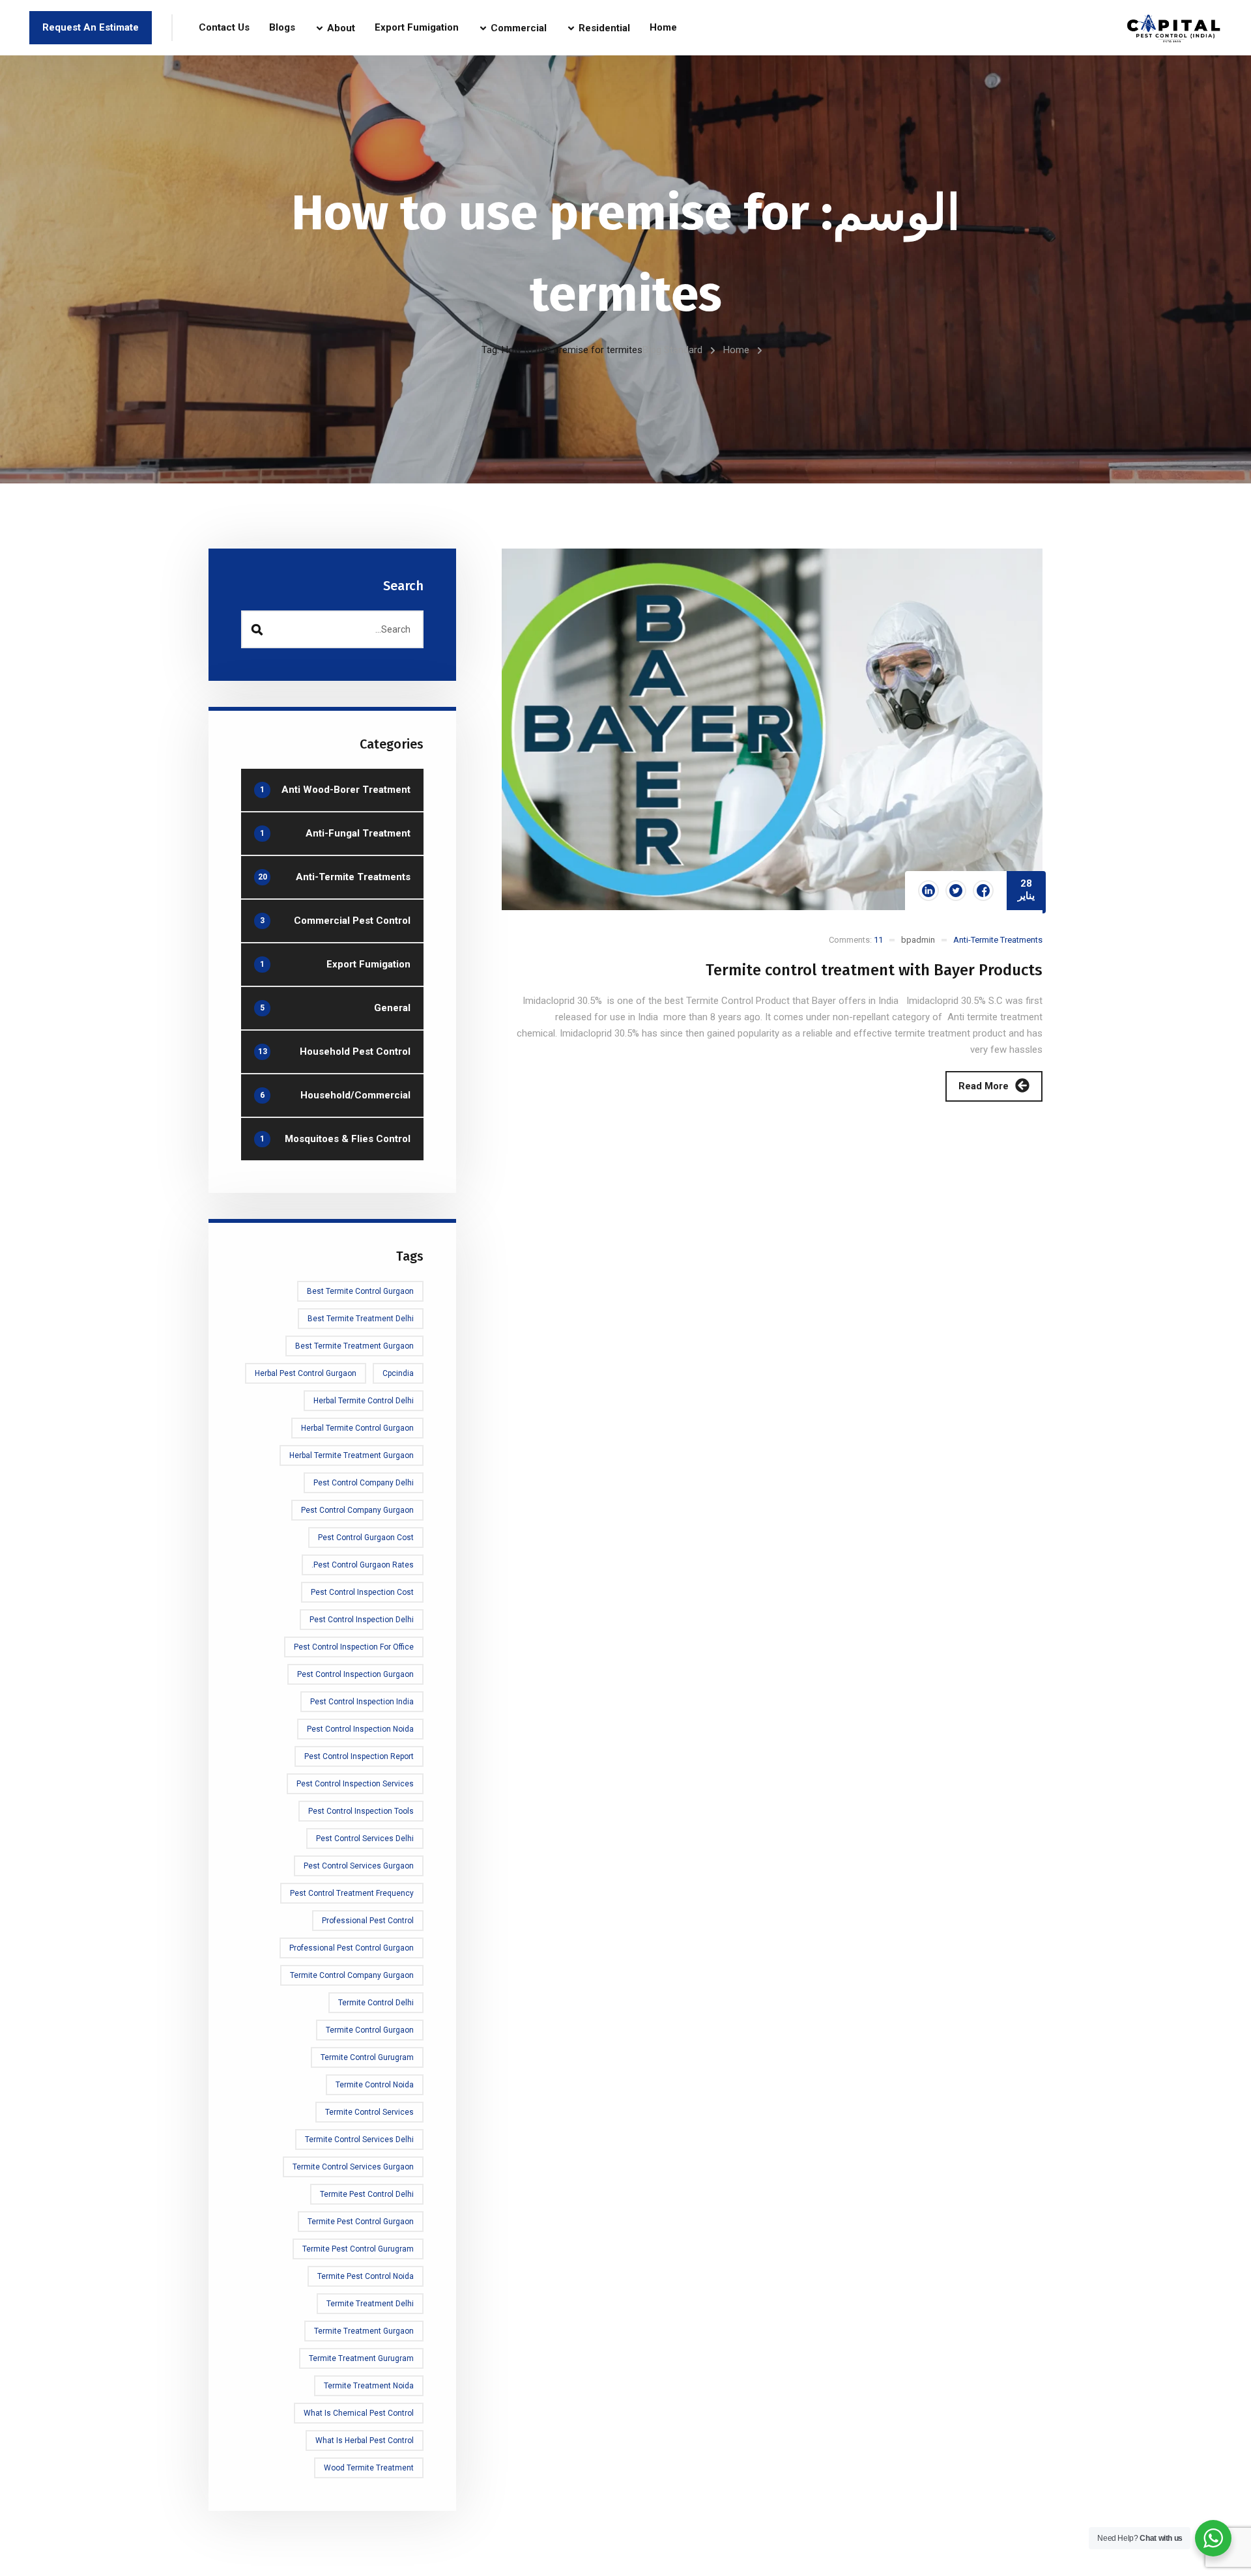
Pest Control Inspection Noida (360, 1729)
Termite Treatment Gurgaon (364, 2331)
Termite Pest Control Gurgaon (361, 2222)
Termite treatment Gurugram (361, 2358)
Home (736, 350)
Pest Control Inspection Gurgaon (355, 1674)
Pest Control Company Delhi (364, 1483)
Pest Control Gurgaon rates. (363, 1565)
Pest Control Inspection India (362, 1702)
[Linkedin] (928, 891)
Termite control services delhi (359, 2140)
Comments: (856, 940)
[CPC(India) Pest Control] (1174, 28)
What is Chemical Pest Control (359, 2413)
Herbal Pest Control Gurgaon (306, 1373)
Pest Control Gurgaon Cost (366, 1538)
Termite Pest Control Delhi (367, 2194)
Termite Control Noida (375, 2085)
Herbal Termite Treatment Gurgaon (352, 1455)
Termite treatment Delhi (370, 2304)
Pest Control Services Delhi (365, 1839)
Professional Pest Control (368, 1921)
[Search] (257, 629)
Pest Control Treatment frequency (352, 1893)
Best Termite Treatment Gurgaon (354, 1346)
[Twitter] (956, 891)
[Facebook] (983, 891)
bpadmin (918, 940)
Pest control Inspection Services (355, 1784)
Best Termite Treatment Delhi (361, 1319)
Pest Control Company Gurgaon (357, 1510)
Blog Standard (672, 350)
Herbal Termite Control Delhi (364, 1401)
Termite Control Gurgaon (370, 2030)
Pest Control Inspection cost (362, 1592)
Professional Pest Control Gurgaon (352, 1948)
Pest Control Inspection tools (361, 1811)
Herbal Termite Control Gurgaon (357, 1428)
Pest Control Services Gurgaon (359, 1866)
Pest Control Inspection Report (359, 1756)
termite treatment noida (369, 2386)
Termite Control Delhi (376, 2003)
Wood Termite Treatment (369, 2468)
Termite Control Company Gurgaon (352, 1975)
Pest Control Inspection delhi (362, 1620)
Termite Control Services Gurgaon (353, 2167)
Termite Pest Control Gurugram (358, 2249)
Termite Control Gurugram (367, 2057)
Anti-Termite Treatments (998, 940)
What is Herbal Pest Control (365, 2440)
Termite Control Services (369, 2112)
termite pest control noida (366, 2276)
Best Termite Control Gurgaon (360, 1291)
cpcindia (398, 1373)
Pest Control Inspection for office (354, 1647)
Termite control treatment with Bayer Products (874, 970)
